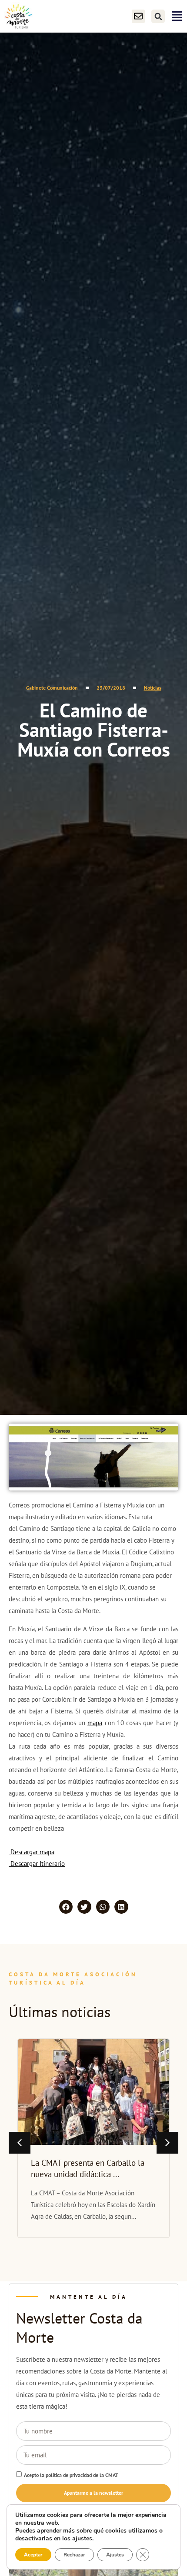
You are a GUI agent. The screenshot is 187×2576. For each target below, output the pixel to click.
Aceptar (33, 2555)
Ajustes (115, 2555)
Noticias (153, 688)
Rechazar (74, 2555)
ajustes (82, 2539)
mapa (95, 1723)
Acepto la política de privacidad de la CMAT (71, 2475)
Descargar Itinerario (37, 1864)
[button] (158, 16)
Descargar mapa (32, 1852)
